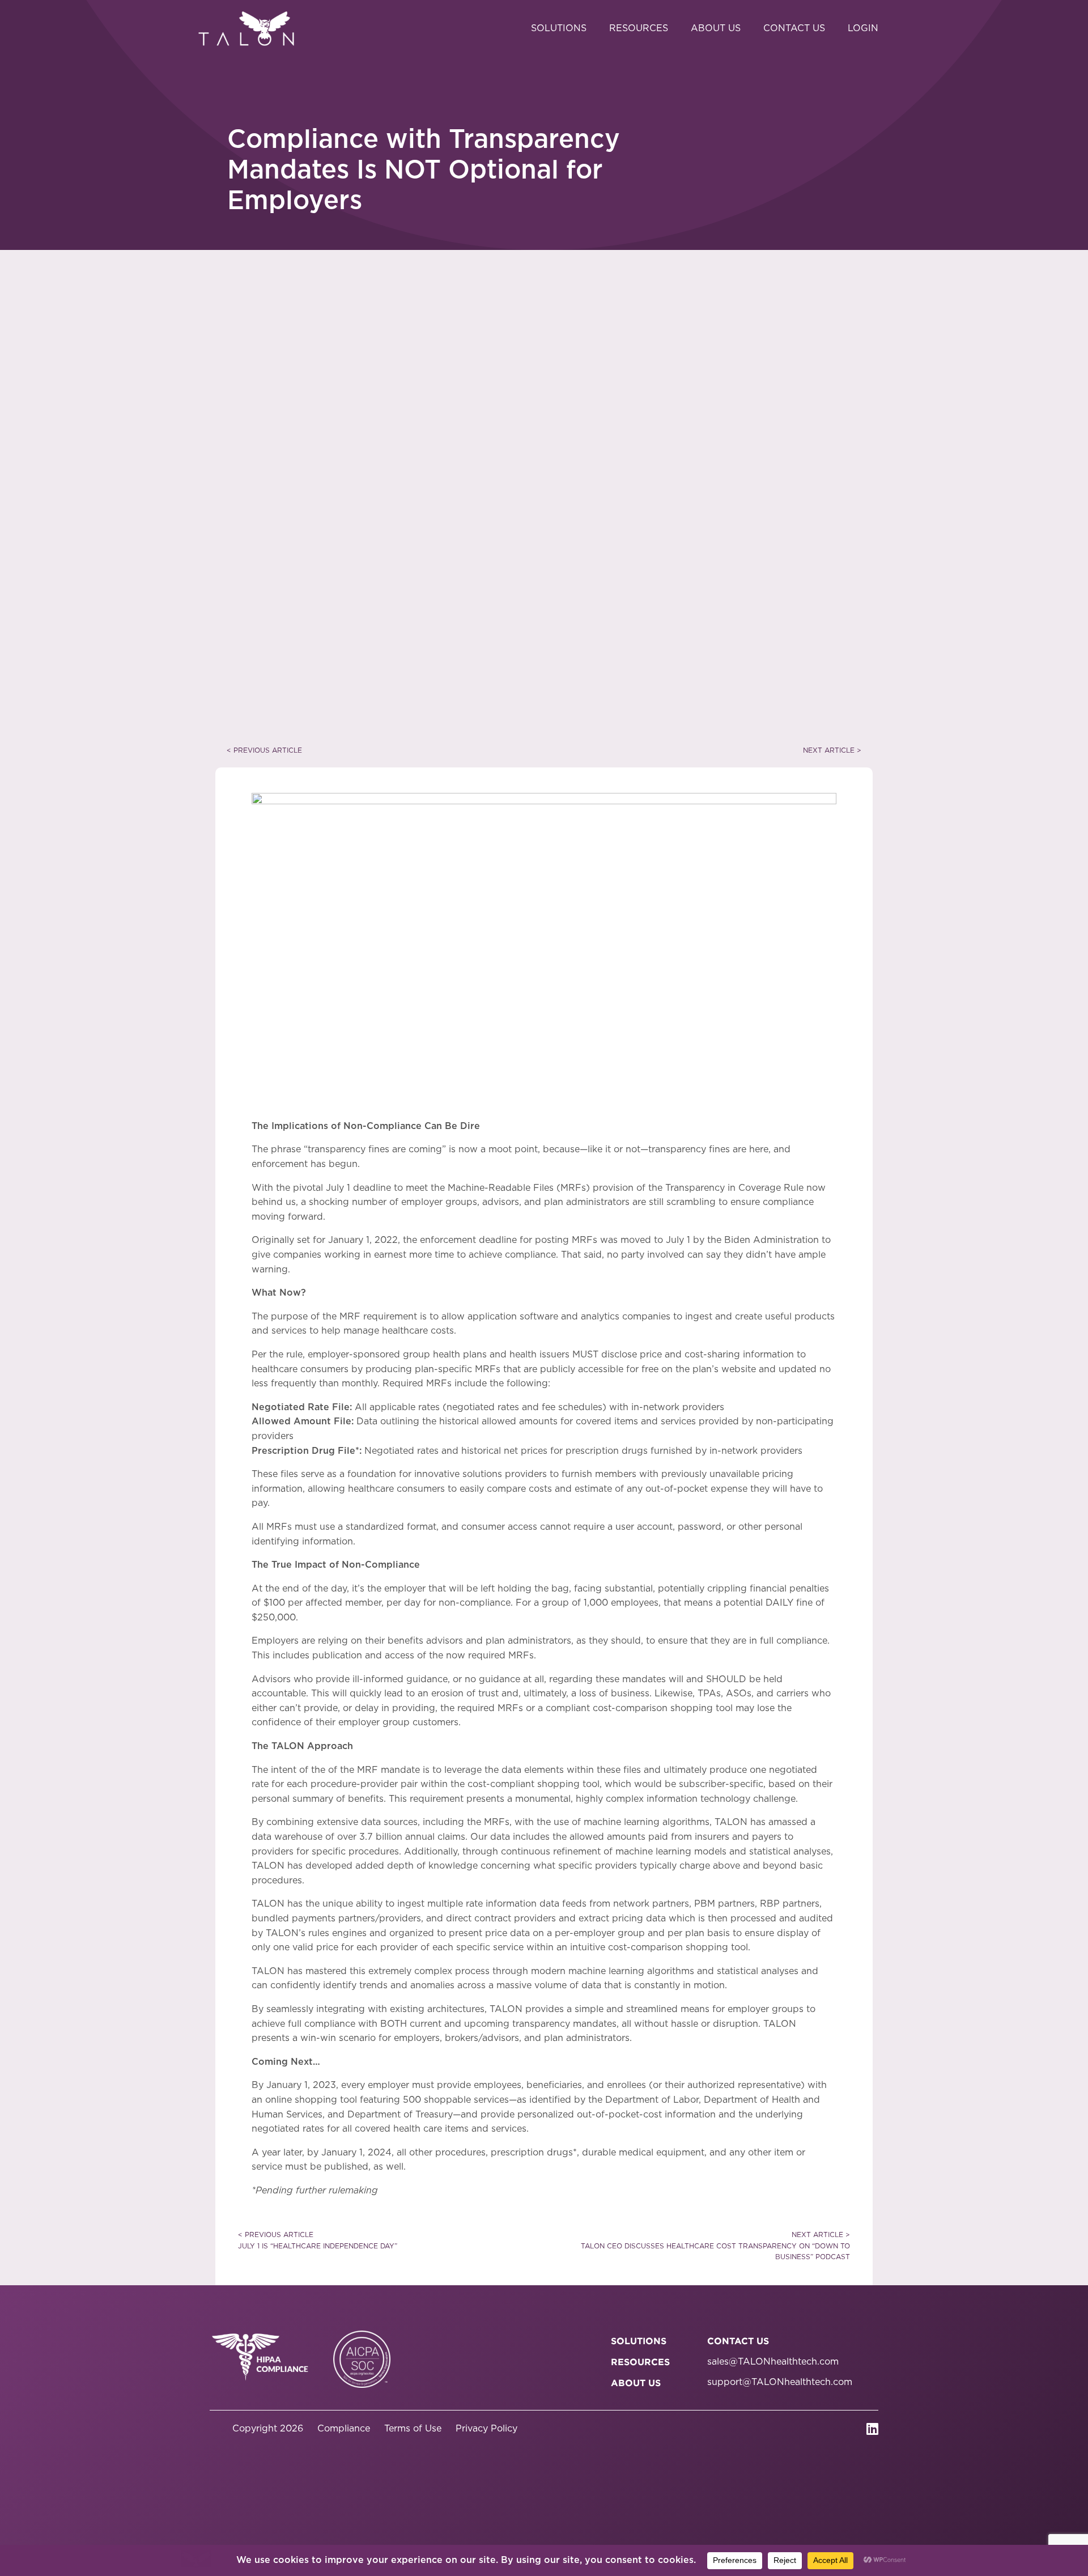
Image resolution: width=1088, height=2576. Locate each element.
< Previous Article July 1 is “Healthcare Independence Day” (318, 2240)
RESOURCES (640, 2362)
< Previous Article (264, 750)
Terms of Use (413, 2429)
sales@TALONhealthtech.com (773, 2362)
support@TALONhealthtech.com (780, 2382)
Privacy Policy (486, 2429)
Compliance (344, 2429)
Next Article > (832, 750)
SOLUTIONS (639, 2341)
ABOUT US (636, 2383)
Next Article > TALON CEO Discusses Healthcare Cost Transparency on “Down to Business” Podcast (715, 2246)
